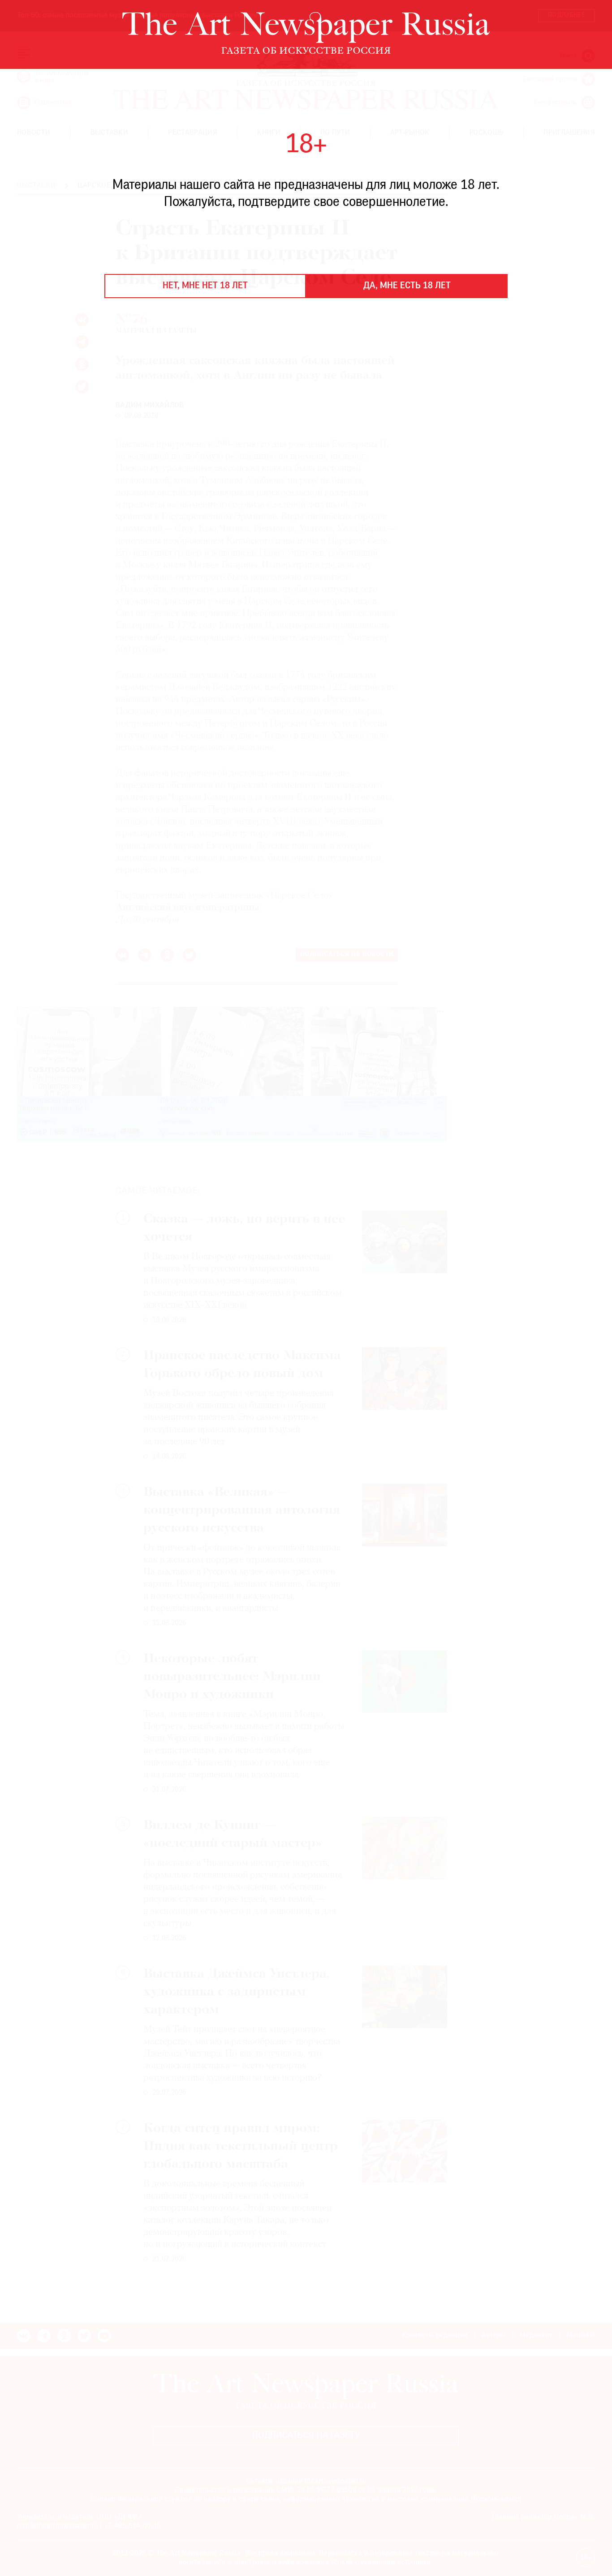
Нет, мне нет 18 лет (205, 286)
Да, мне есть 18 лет (407, 286)
